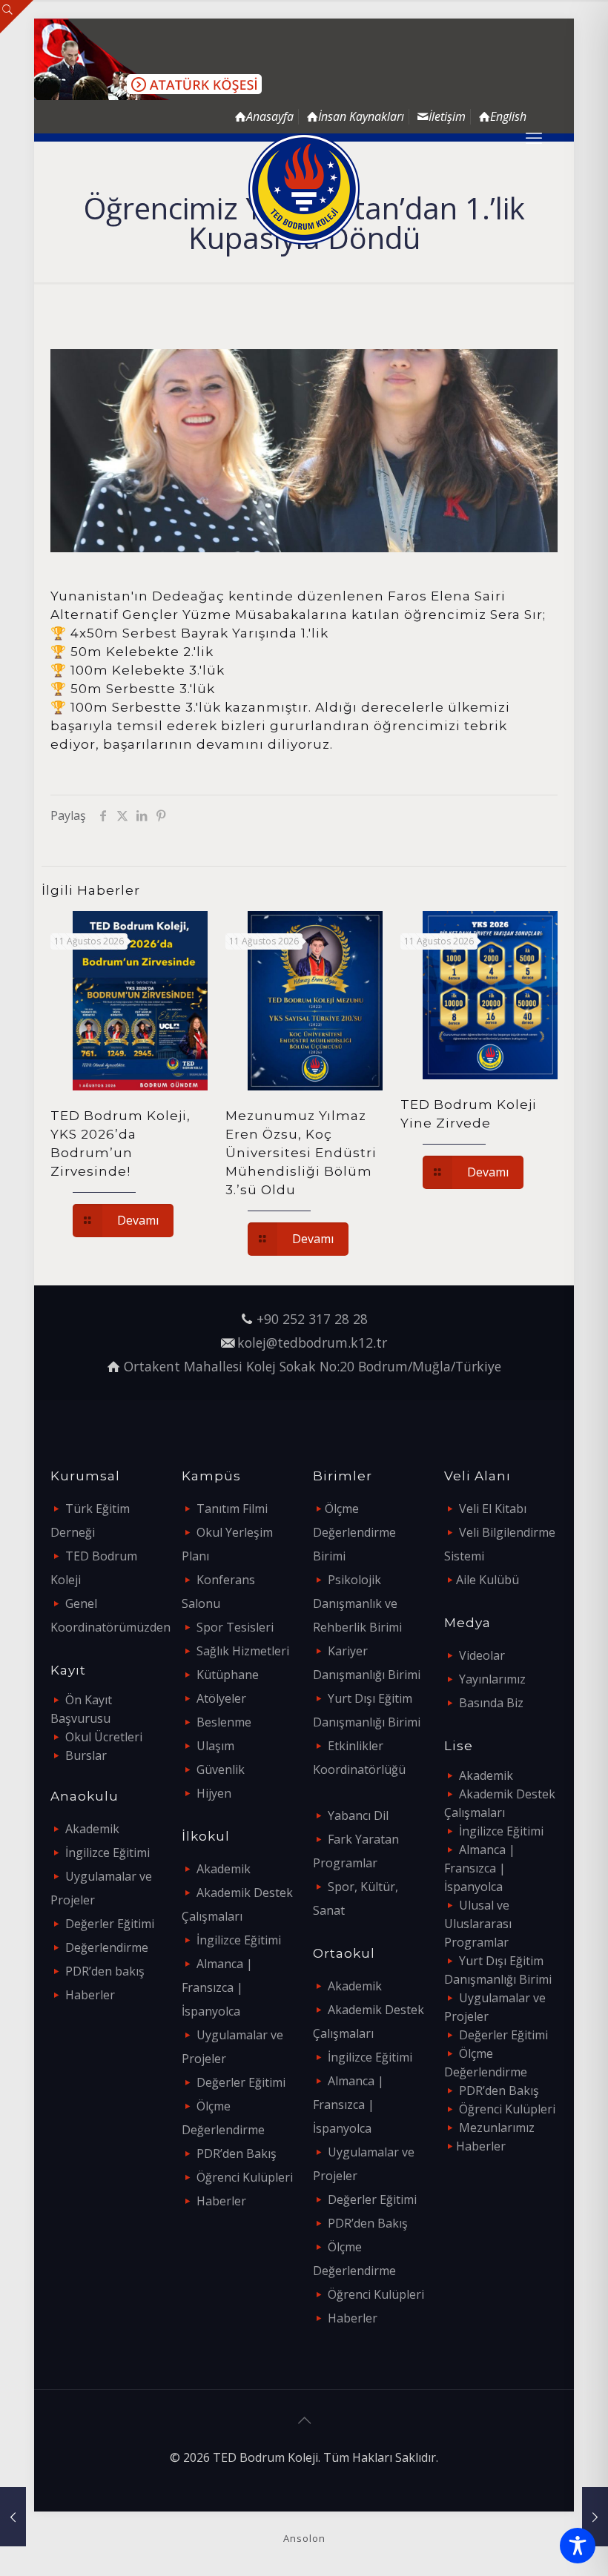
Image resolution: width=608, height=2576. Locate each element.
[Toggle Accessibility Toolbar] (578, 2546)
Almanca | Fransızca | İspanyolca (217, 1987)
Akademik (92, 1829)
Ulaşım (215, 1746)
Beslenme (224, 1722)
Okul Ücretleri (104, 1737)
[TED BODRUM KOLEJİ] (304, 189)
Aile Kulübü (488, 1580)
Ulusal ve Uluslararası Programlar (478, 1924)
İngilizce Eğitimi (108, 1852)
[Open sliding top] (17, 17)
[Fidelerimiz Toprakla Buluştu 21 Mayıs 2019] (595, 2517)
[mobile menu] (534, 137)
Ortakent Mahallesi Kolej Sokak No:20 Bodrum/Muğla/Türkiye (313, 1366)
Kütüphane (228, 1675)
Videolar (482, 1655)
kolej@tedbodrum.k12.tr (312, 1342)
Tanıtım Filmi (232, 1509)
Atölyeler (221, 1698)
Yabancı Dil (358, 1815)
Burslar (86, 1755)
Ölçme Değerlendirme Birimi (354, 1532)
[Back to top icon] (304, 2420)
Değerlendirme (107, 1947)
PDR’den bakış (105, 1971)
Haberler (90, 1995)
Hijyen (214, 1793)
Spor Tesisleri (235, 1627)
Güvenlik (221, 1769)
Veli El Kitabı (493, 1509)
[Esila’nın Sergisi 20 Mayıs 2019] (13, 2517)
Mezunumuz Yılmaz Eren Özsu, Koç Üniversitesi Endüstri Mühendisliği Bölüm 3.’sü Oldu (301, 1153)
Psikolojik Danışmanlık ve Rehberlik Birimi (357, 1603)
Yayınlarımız (492, 1679)
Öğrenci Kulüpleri (245, 2177)
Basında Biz (491, 1703)
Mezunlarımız (497, 2128)
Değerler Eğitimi (110, 1924)
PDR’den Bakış (237, 2153)
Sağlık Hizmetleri (243, 1651)
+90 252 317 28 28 (312, 1319)
